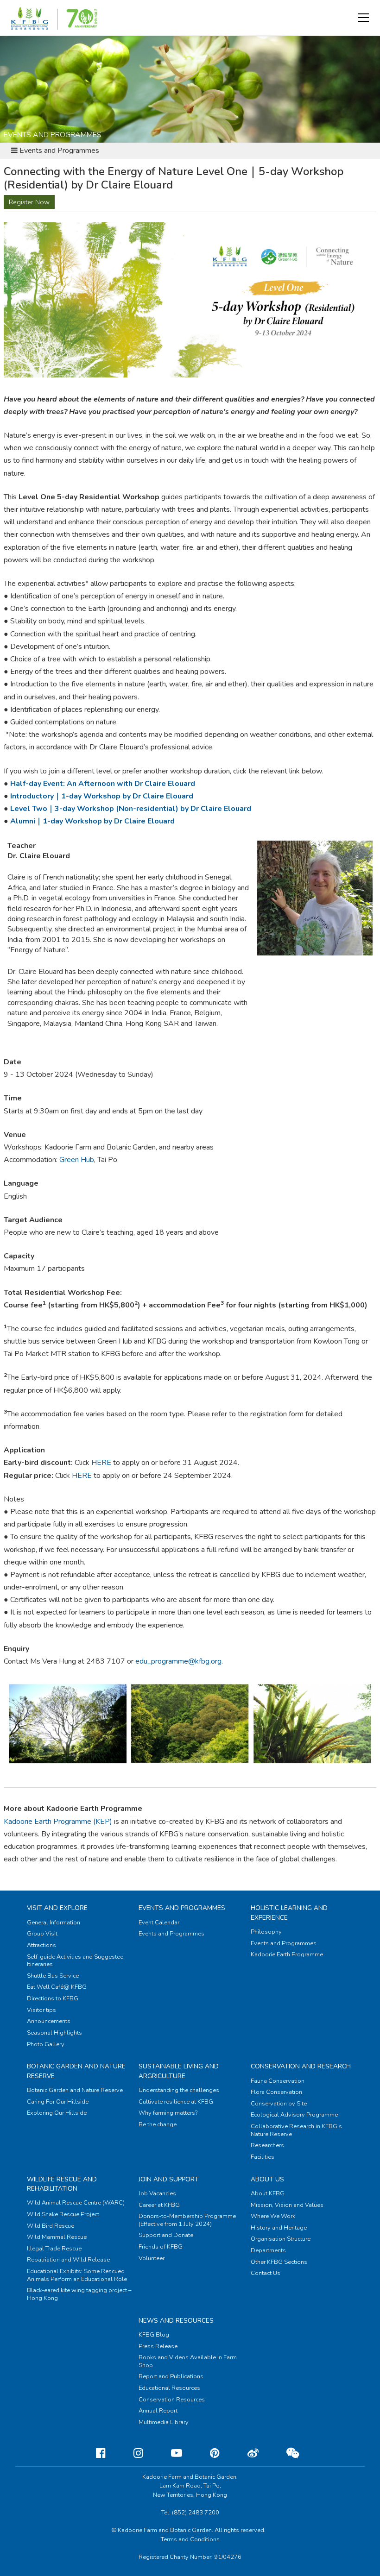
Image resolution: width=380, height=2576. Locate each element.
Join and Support (169, 2179)
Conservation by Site (279, 2104)
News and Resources (176, 2321)
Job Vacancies (157, 2193)
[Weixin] (285, 2453)
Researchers (267, 2145)
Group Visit (42, 1934)
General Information (54, 1923)
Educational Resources (169, 2388)
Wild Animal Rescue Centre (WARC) (76, 2203)
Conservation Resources (172, 2400)
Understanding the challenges (179, 2090)
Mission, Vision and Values (287, 2205)
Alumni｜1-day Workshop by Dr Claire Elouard (92, 821)
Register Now (29, 202)
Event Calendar (159, 1923)
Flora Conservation (276, 2092)
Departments (268, 2250)
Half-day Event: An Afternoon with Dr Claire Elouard (103, 784)
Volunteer (152, 2258)
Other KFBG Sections (279, 2262)
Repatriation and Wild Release (68, 2260)
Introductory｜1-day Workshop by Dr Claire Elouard (102, 796)
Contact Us (266, 2273)
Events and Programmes (182, 1908)
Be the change (158, 2124)
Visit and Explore (57, 1908)
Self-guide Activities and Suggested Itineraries (75, 1961)
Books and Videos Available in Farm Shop (188, 2361)
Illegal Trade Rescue (54, 2249)
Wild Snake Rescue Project (63, 2214)
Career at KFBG (159, 2205)
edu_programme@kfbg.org (178, 1661)
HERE (101, 1463)
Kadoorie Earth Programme (287, 1954)
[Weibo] (246, 2453)
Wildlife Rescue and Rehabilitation (62, 2184)
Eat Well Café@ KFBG (57, 1987)
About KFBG (268, 2193)
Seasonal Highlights (54, 2033)
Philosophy (266, 1932)
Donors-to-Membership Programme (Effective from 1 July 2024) (187, 2220)
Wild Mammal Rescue (57, 2237)
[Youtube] (169, 2453)
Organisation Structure (281, 2239)
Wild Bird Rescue (51, 2226)
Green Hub (77, 1160)
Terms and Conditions (190, 2539)
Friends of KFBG (161, 2247)
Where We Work (273, 2216)
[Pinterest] (207, 2453)
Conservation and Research (301, 2066)
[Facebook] (93, 2453)
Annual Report (158, 2411)
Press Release (158, 2346)
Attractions (41, 1945)
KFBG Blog (154, 2335)
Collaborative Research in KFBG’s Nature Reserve (296, 2130)
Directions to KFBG (53, 1998)
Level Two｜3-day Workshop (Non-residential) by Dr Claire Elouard (131, 809)
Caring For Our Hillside (58, 2102)
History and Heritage (279, 2228)
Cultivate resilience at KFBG (176, 2102)
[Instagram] (131, 2453)
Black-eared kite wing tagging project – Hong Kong (79, 2294)
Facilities (263, 2157)
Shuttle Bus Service (53, 1976)
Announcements (49, 2021)
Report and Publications (171, 2376)
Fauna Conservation (278, 2081)
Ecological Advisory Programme (294, 2115)
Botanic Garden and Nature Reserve (75, 2090)
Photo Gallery (46, 2044)
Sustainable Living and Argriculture (179, 2071)
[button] (363, 18)
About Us (267, 2179)
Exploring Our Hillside (57, 2113)
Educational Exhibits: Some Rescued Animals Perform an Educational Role (77, 2275)
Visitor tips (41, 2010)
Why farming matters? (168, 2113)
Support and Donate (166, 2235)
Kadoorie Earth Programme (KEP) (58, 1822)
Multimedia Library (164, 2422)
